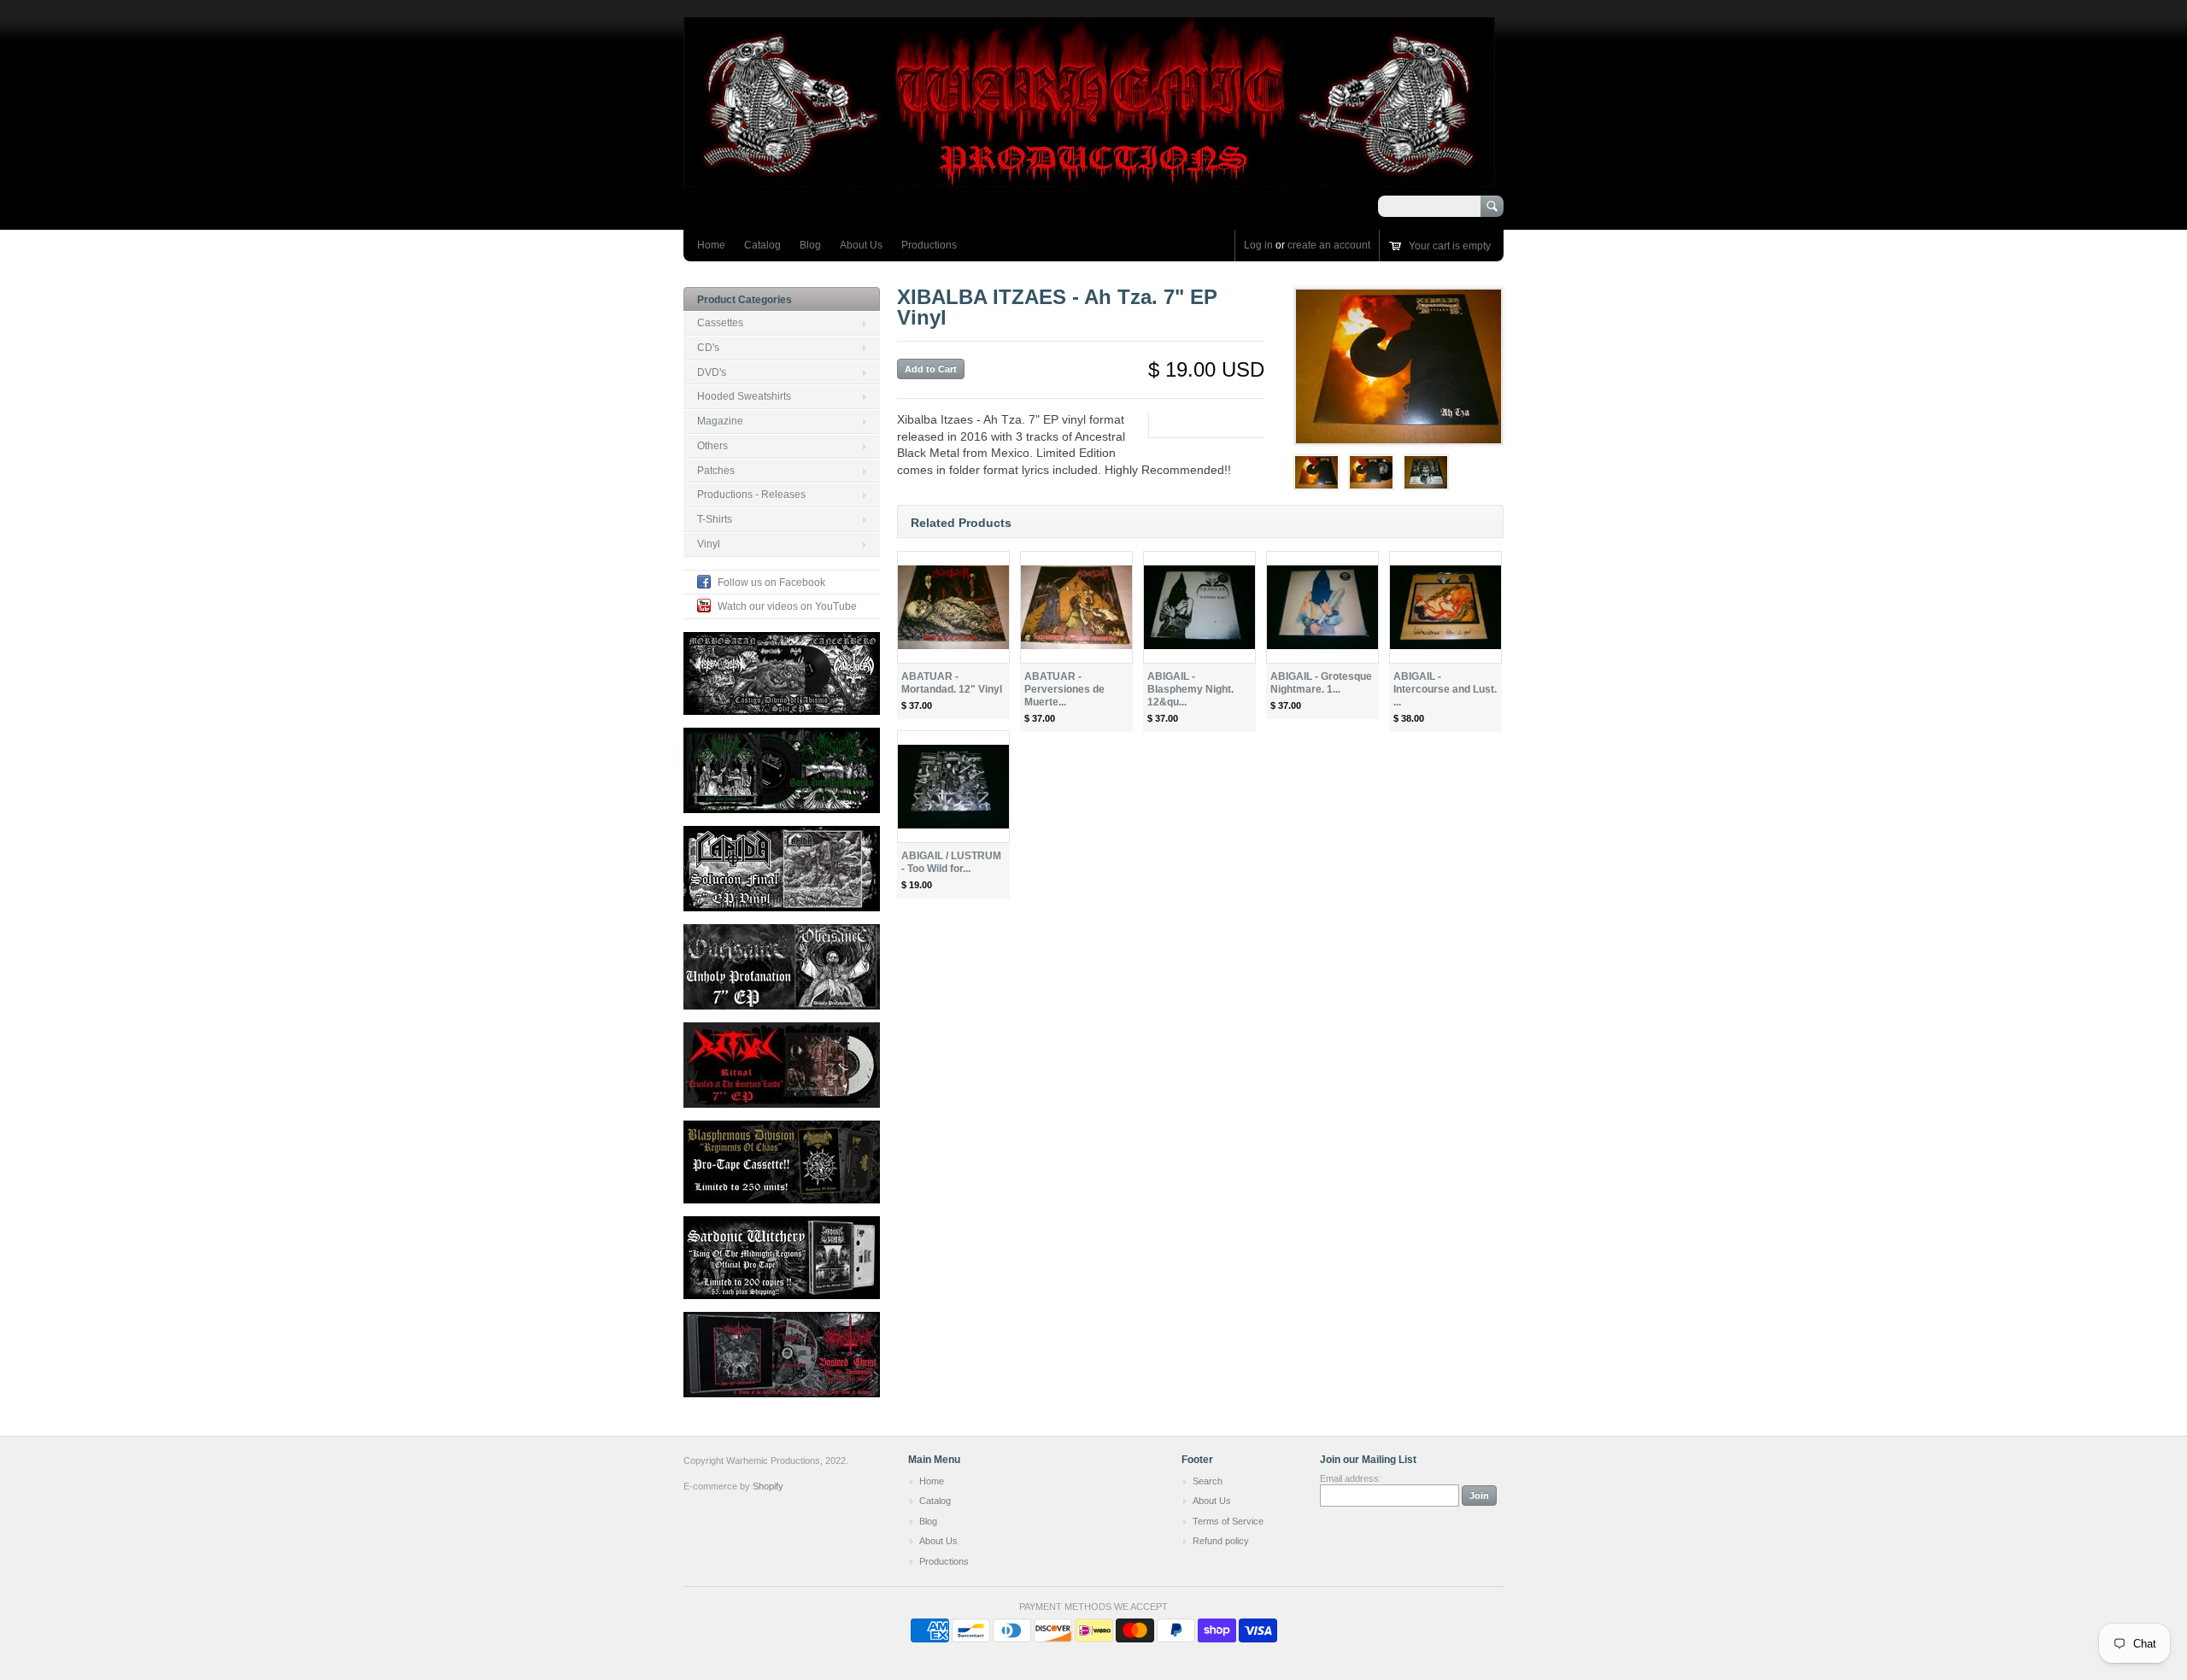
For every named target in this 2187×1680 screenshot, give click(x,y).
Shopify (768, 1486)
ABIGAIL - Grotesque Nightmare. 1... (1321, 683)
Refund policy (1221, 1541)
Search (1208, 1481)
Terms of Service (1228, 1521)
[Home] (1089, 180)
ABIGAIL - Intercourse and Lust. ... (1445, 689)
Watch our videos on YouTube (787, 606)
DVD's (712, 372)
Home (711, 245)
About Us (861, 245)
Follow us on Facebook (771, 582)
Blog (810, 245)
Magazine (720, 421)
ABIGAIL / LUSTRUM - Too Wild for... (951, 862)
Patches (716, 471)
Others (712, 446)
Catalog (762, 245)
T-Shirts (715, 519)
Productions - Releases (751, 495)
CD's (708, 348)
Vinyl (709, 544)
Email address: (1351, 1478)
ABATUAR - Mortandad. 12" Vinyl (952, 683)
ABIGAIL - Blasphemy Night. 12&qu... (1190, 689)
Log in (1258, 245)
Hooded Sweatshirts (744, 396)
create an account (1329, 245)
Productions (929, 245)
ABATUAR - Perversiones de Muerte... (1064, 689)
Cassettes (720, 323)
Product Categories (745, 300)
